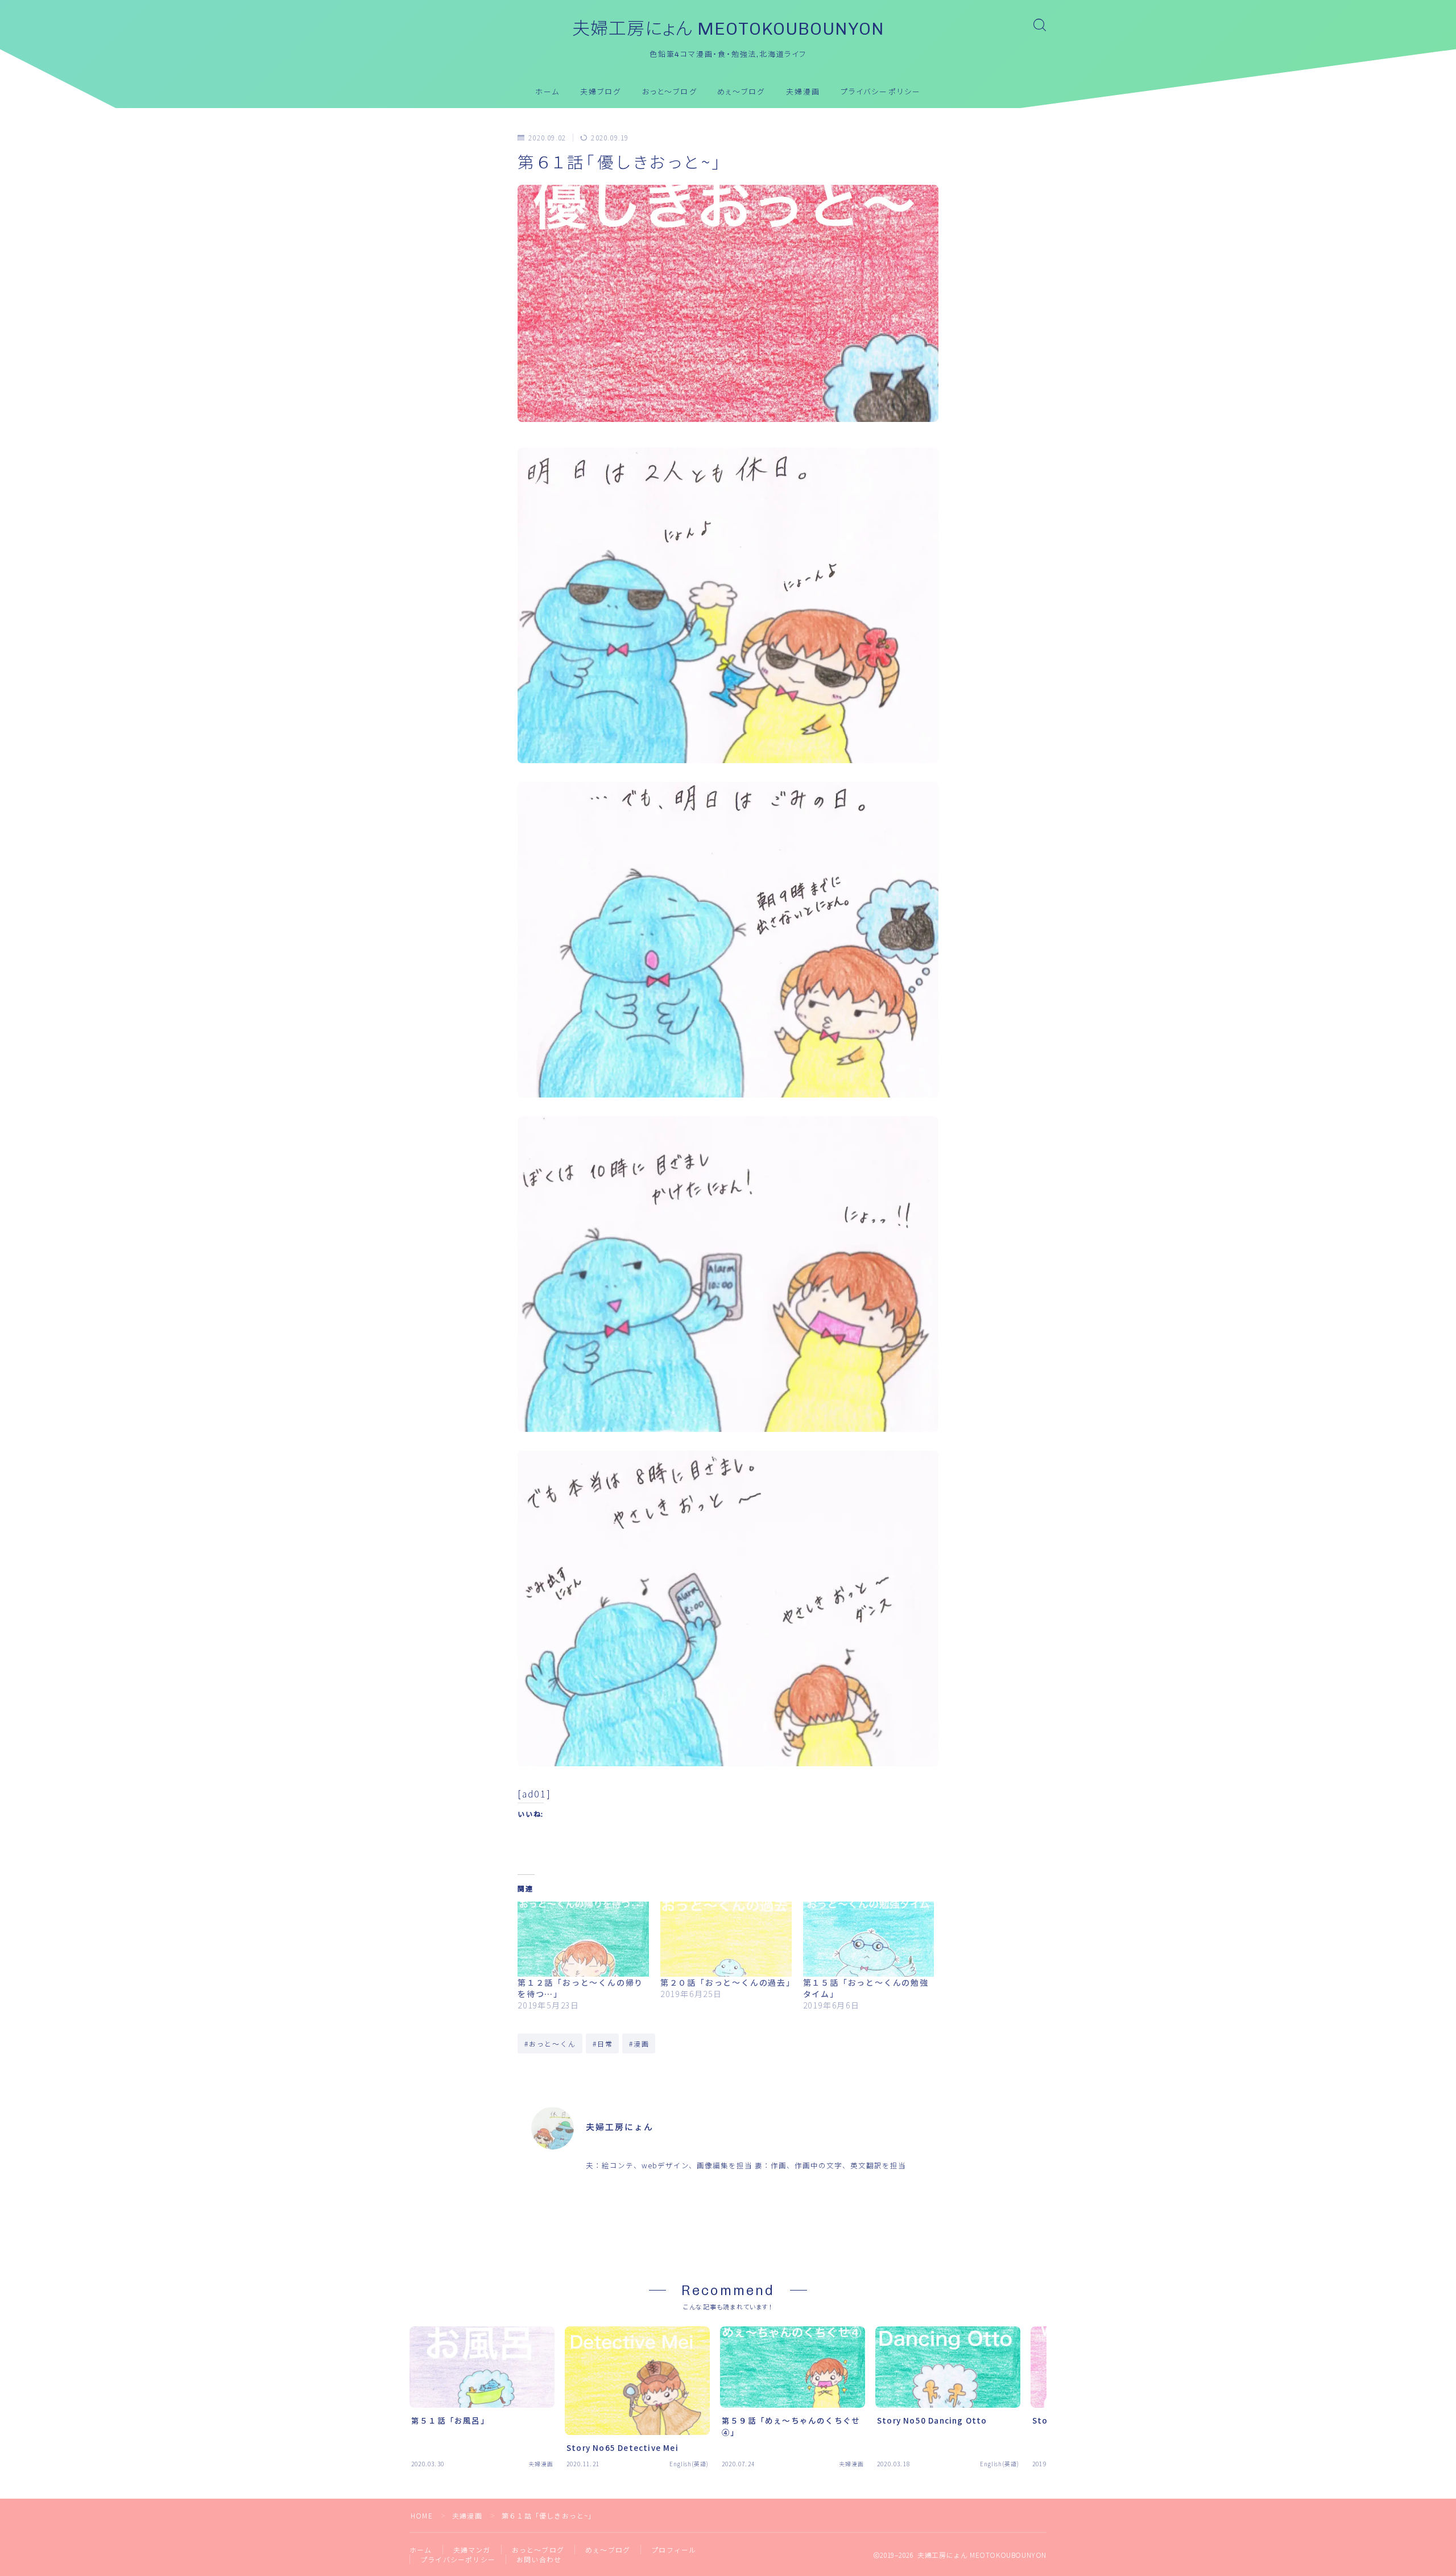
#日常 (603, 2043)
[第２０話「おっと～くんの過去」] (726, 1939)
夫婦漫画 (803, 92)
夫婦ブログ (601, 92)
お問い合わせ (539, 2559)
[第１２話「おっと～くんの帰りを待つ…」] (583, 1939)
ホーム (547, 92)
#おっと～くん (550, 2043)
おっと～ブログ (670, 92)
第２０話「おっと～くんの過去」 (728, 1982)
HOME (422, 2515)
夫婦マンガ (472, 2550)
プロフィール (674, 2550)
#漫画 (639, 2043)
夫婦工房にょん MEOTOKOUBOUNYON (728, 29)
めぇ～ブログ (741, 92)
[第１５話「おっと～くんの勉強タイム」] (869, 1939)
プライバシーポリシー (881, 92)
